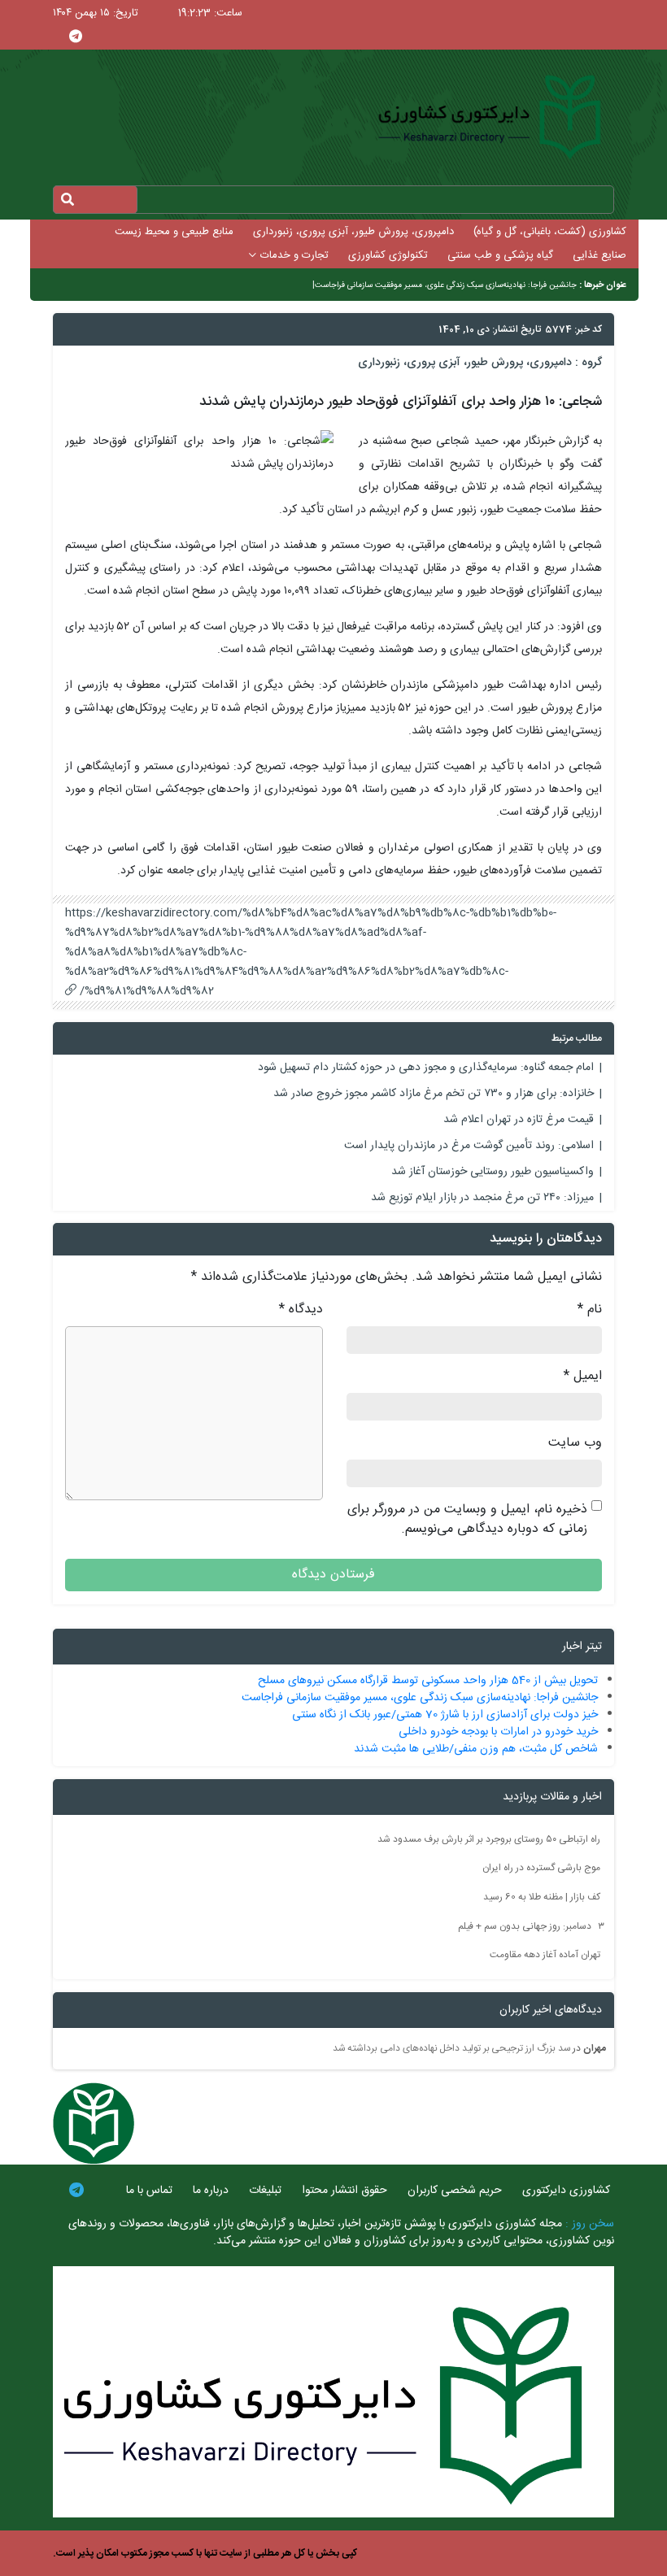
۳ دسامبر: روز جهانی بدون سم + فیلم (531, 1925)
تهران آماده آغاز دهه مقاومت (545, 1955)
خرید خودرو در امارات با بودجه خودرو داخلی (498, 1732)
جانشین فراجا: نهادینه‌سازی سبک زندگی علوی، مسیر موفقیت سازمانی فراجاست (446, 285)
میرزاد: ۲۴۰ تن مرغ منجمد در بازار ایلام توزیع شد (482, 1198)
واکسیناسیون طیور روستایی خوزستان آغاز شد (493, 1172)
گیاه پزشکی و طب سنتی (500, 255)
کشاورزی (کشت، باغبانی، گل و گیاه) (550, 232)
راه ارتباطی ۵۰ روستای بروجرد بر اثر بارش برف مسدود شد (489, 1838)
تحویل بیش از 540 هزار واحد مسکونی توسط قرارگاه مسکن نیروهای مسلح (428, 1681)
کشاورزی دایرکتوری (566, 2191)
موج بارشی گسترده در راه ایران (541, 1868)
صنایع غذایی (599, 255)
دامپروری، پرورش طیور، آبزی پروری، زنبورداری (353, 232)
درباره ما (211, 2191)
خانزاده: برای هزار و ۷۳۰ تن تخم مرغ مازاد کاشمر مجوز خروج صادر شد (434, 1094)
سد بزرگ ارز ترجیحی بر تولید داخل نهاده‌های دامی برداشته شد (452, 2048)
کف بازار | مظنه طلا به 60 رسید (542, 1897)
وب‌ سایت (575, 1443)
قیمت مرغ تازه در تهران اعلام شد (519, 1120)
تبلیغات (265, 2191)
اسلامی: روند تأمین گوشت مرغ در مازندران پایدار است (469, 1146)
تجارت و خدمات (294, 255)
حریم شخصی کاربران (455, 2191)
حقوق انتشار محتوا (344, 2191)
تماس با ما (149, 2191)
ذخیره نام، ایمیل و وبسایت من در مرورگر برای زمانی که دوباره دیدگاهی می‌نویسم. (467, 1520)
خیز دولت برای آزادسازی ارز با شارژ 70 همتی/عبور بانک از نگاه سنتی (445, 1715)
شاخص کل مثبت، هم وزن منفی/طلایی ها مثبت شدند (476, 1749)
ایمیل (583, 1377)
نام (590, 1310)
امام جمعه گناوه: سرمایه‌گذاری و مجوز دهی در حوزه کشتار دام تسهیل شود (426, 1068)
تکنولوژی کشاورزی (388, 255)
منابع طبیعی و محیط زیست (174, 232)
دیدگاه (301, 1310)
